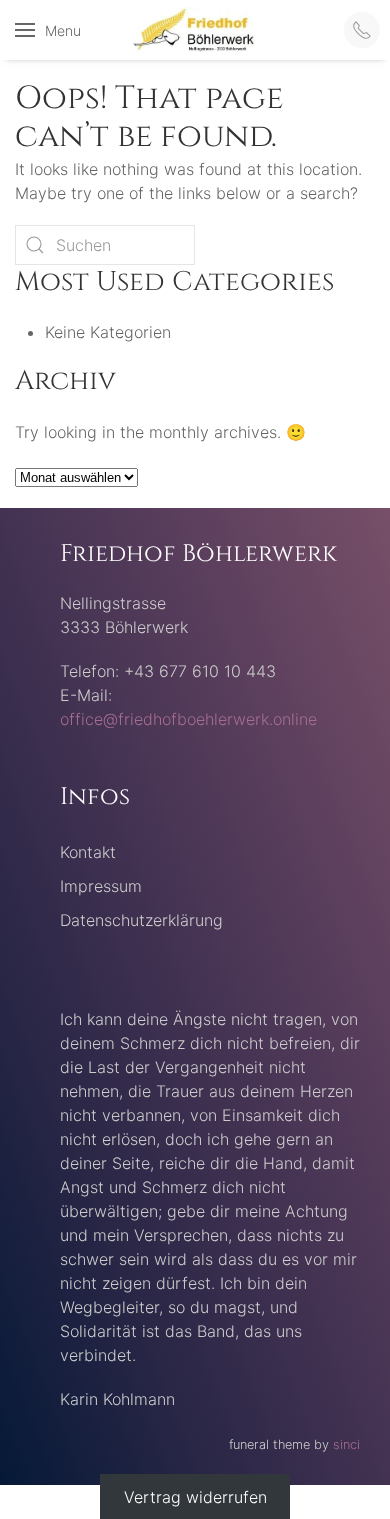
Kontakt (88, 852)
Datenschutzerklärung (141, 920)
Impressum (101, 886)
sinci (346, 1444)
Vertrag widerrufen (195, 1497)
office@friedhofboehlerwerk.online (188, 719)
